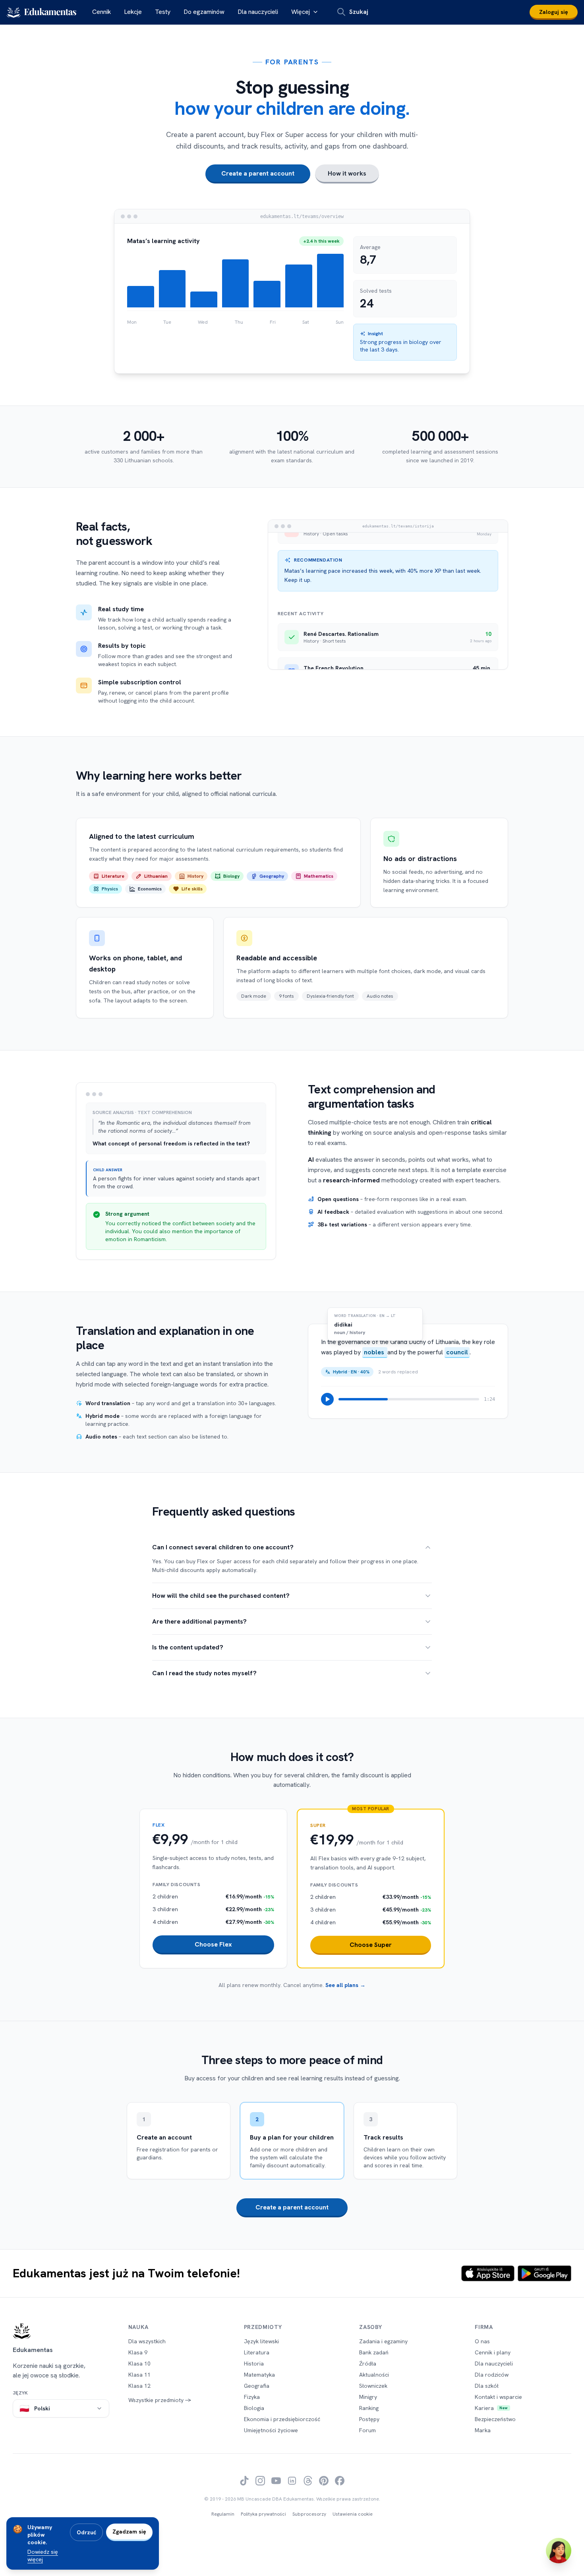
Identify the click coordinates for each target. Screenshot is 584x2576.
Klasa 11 (139, 2375)
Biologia (254, 2408)
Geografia (257, 2386)
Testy (163, 12)
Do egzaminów (204, 12)
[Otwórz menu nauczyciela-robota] (559, 2551)
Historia (254, 2364)
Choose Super (371, 1945)
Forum (367, 2430)
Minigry (368, 2397)
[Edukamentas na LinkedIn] (292, 2481)
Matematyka (259, 2375)
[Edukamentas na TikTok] (244, 2481)
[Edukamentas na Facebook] (340, 2481)
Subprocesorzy (309, 2514)
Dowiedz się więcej (43, 2556)
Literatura (257, 2352)
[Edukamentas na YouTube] (276, 2481)
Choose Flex (213, 1944)
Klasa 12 (139, 2386)
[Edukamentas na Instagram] (260, 2481)
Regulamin (223, 2514)
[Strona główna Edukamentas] (61, 2331)
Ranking (369, 2408)
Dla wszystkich (147, 2341)
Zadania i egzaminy (383, 2341)
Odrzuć (86, 2532)
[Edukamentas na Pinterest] (324, 2481)
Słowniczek (373, 2386)
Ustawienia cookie (353, 2514)
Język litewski (261, 2341)
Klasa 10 (139, 2364)
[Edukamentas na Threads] (308, 2481)
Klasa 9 (138, 2352)
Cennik (102, 12)
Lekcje (133, 12)
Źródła (368, 2364)
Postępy (369, 2419)
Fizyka (252, 2397)
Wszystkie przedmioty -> (160, 2400)
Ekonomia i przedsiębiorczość (282, 2419)
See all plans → (345, 1985)
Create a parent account (258, 173)
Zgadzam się (129, 2532)
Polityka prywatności (263, 2514)
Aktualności (374, 2375)
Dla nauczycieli (258, 12)
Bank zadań (374, 2352)
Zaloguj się (554, 12)
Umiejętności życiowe (271, 2430)
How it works (347, 173)
